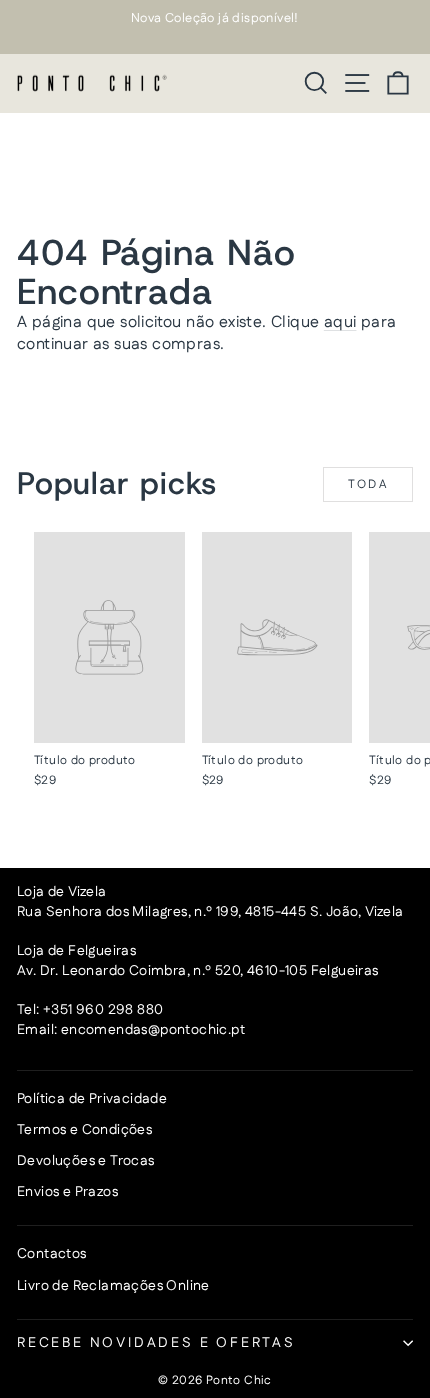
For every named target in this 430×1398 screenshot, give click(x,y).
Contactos (52, 1254)
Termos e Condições (84, 1130)
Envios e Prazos (67, 1192)
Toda (368, 484)
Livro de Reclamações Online (113, 1286)
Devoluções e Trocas (86, 1161)
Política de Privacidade (92, 1099)
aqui (340, 322)
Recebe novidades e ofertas (156, 1343)
